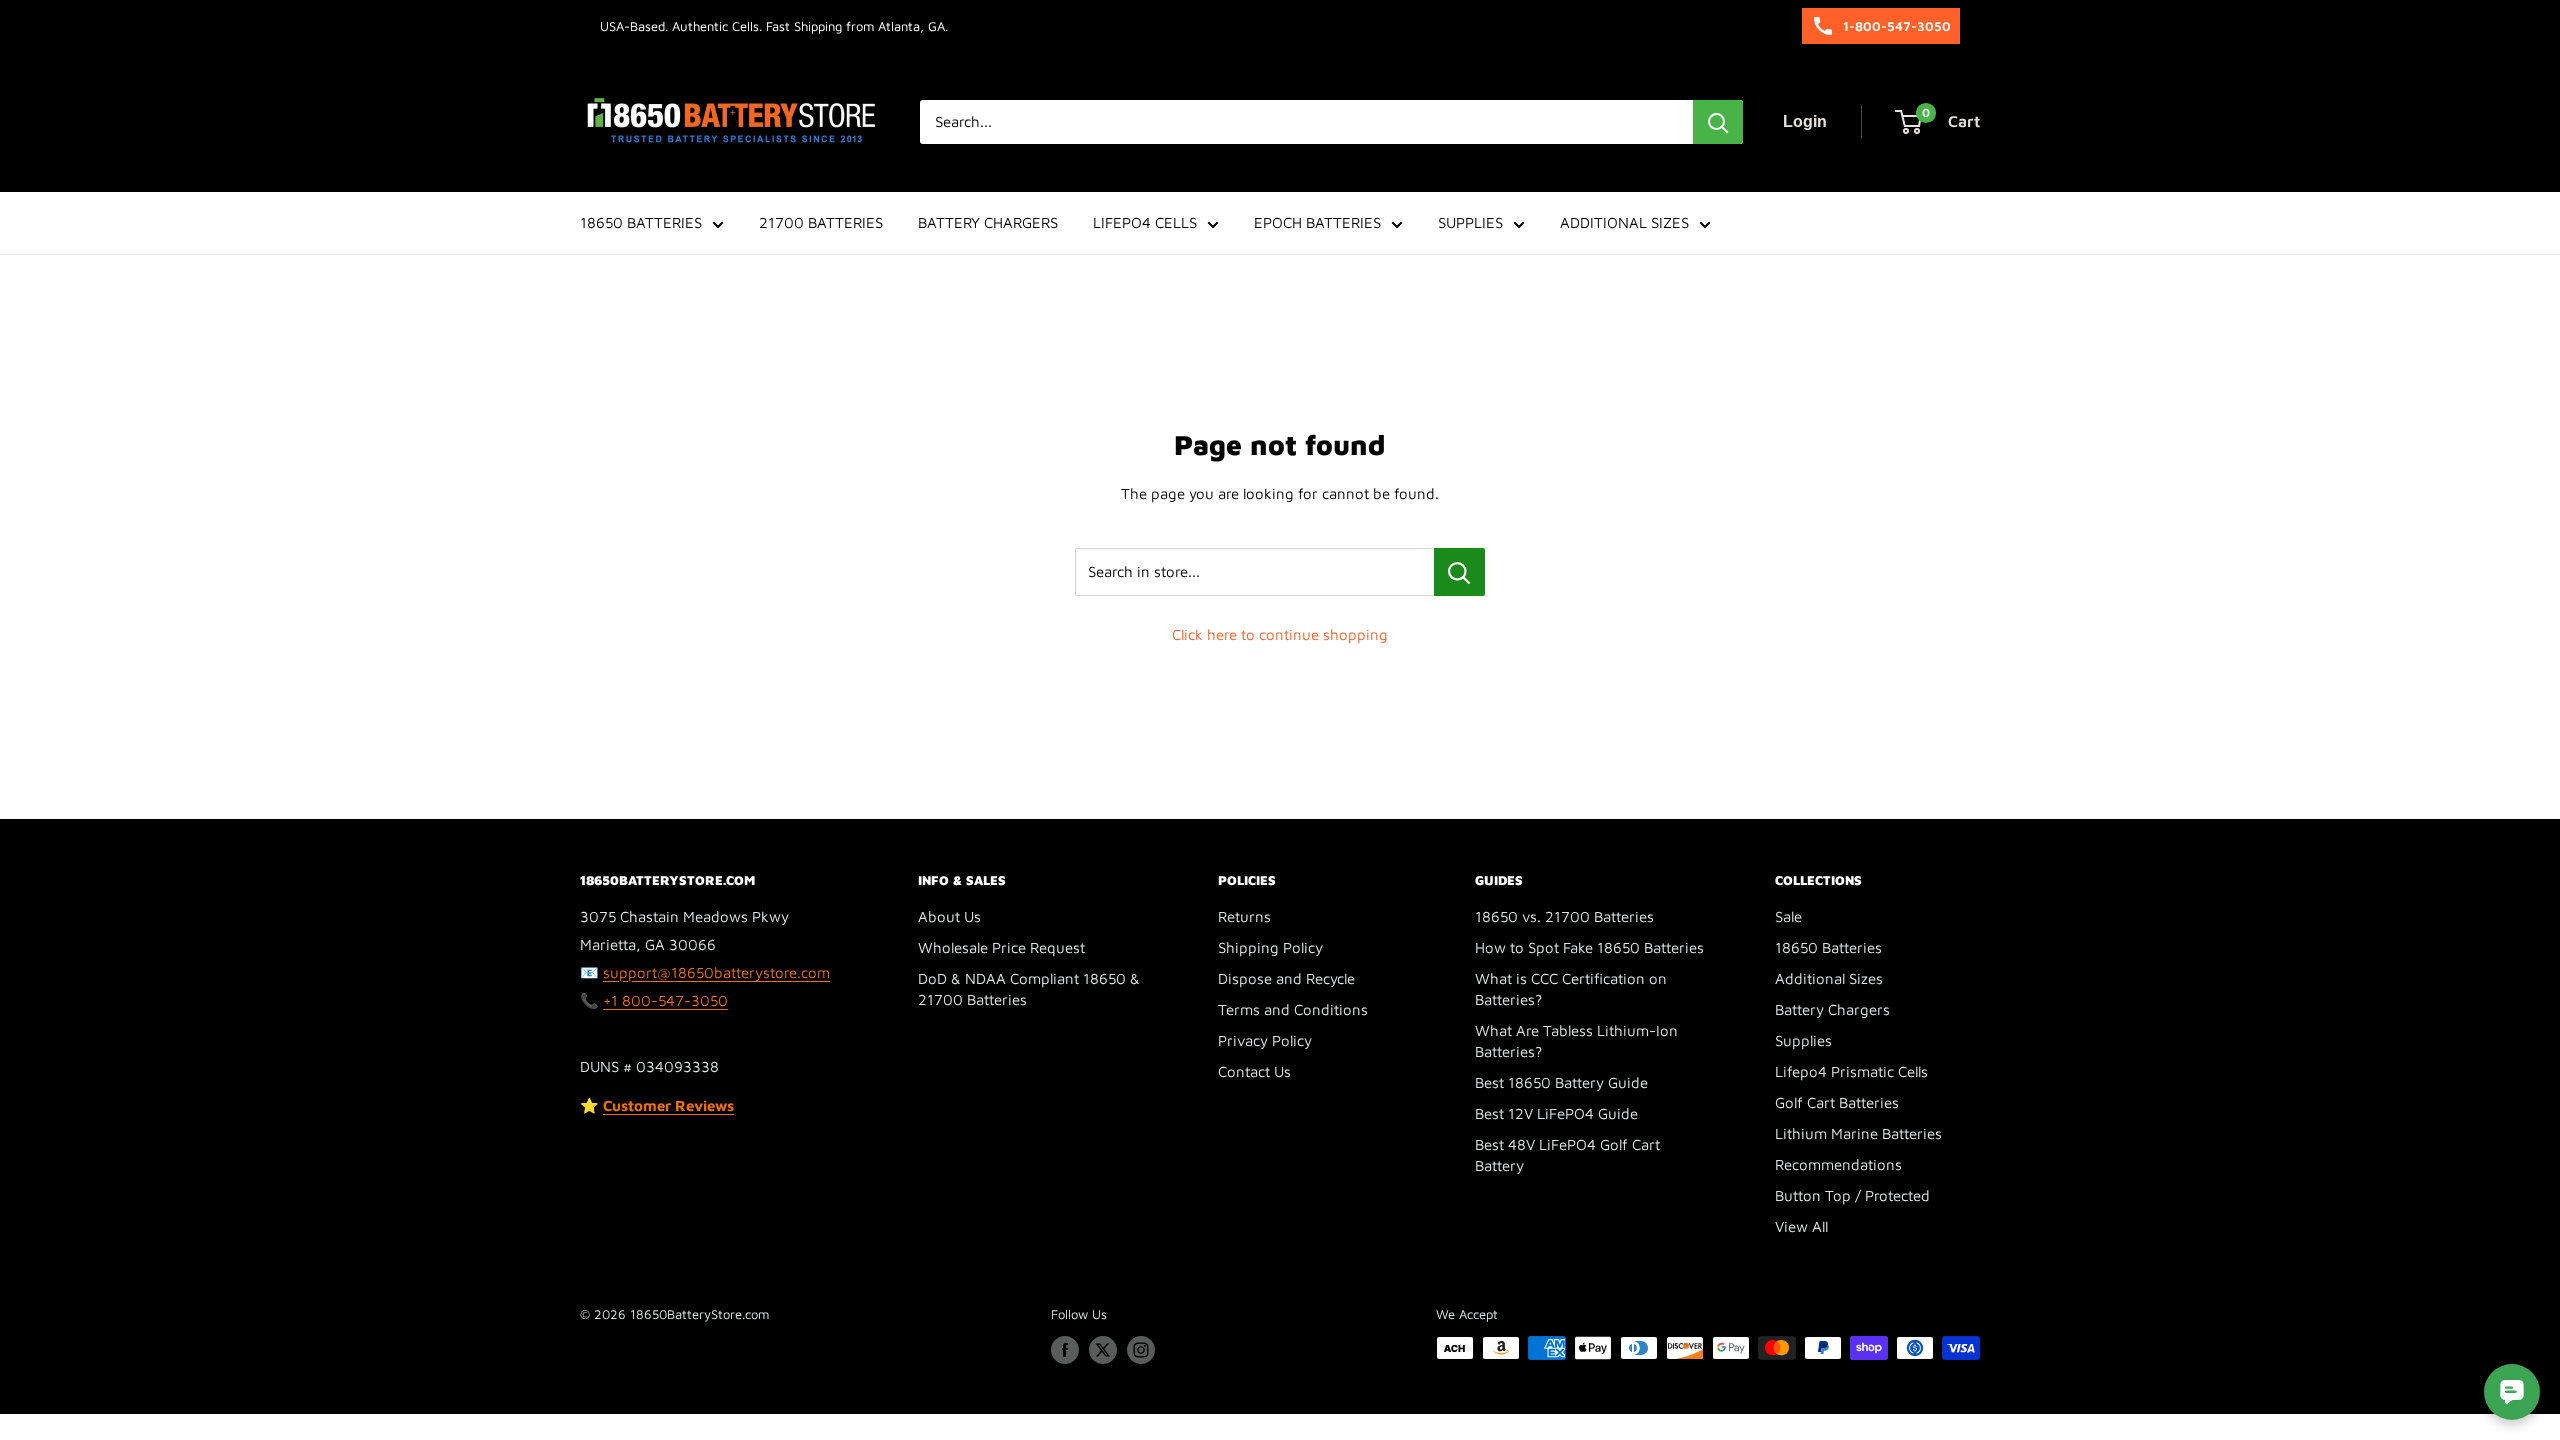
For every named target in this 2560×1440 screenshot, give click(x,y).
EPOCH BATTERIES (1317, 222)
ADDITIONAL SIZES (1624, 222)
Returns (1244, 916)
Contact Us (1254, 1071)
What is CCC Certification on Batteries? (1571, 989)
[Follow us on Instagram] (1141, 1350)
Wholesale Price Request (1001, 947)
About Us (949, 916)
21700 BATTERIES (821, 222)
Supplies (1803, 1040)
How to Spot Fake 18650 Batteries (1589, 947)
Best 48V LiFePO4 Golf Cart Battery (1567, 1155)
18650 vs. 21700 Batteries (1564, 916)
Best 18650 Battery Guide (1561, 1082)
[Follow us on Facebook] (1065, 1350)
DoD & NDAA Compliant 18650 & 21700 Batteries (1029, 989)
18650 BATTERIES (641, 222)
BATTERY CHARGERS (988, 222)
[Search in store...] (1459, 572)
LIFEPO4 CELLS (1145, 222)
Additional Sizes (1829, 978)
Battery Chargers (1832, 1009)
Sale (1788, 916)
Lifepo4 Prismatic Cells (1851, 1071)
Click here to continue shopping (1280, 634)
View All (1801, 1226)
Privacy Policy (1265, 1040)
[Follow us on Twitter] (1103, 1350)
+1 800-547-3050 (665, 1000)
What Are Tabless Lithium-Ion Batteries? (1576, 1041)
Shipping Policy (1270, 947)
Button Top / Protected (1852, 1195)
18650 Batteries (1828, 947)
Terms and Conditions (1293, 1009)
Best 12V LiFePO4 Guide (1556, 1113)
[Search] (1718, 122)
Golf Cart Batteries (1837, 1102)
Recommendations (1838, 1164)
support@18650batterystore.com (716, 972)
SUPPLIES (1470, 222)
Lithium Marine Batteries (1858, 1133)
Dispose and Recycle (1286, 978)
